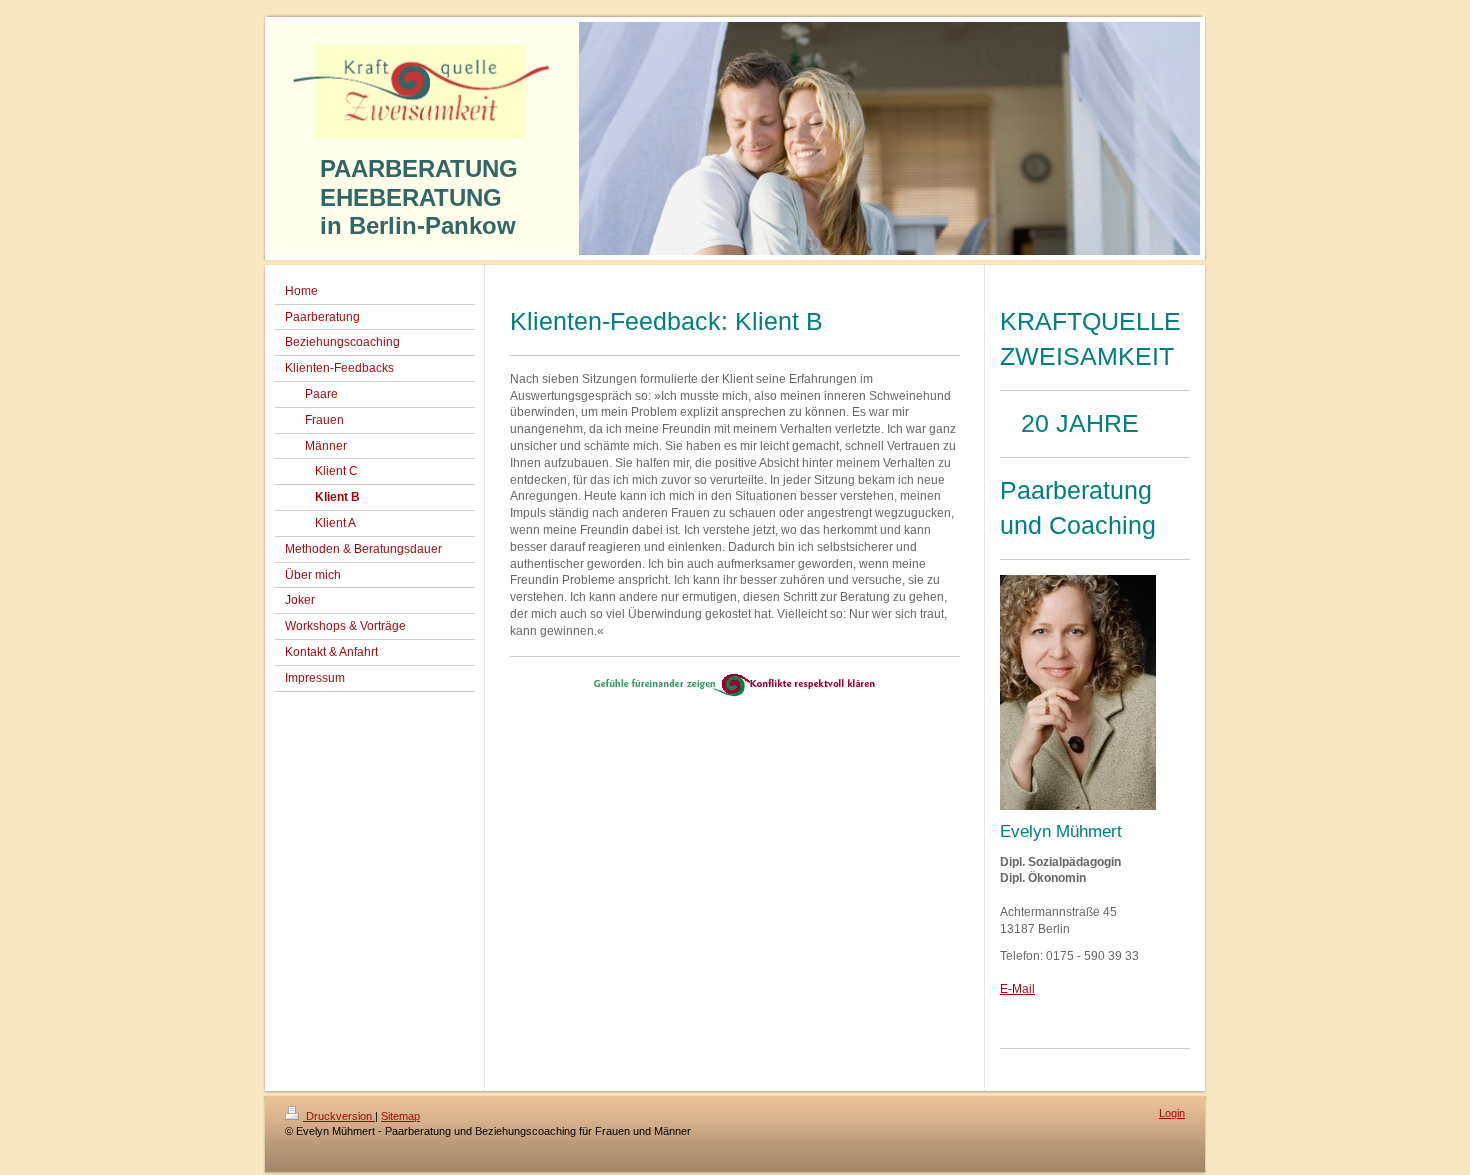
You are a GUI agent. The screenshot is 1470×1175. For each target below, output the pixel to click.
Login (1172, 1113)
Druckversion (339, 1116)
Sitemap (400, 1116)
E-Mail (1017, 989)
